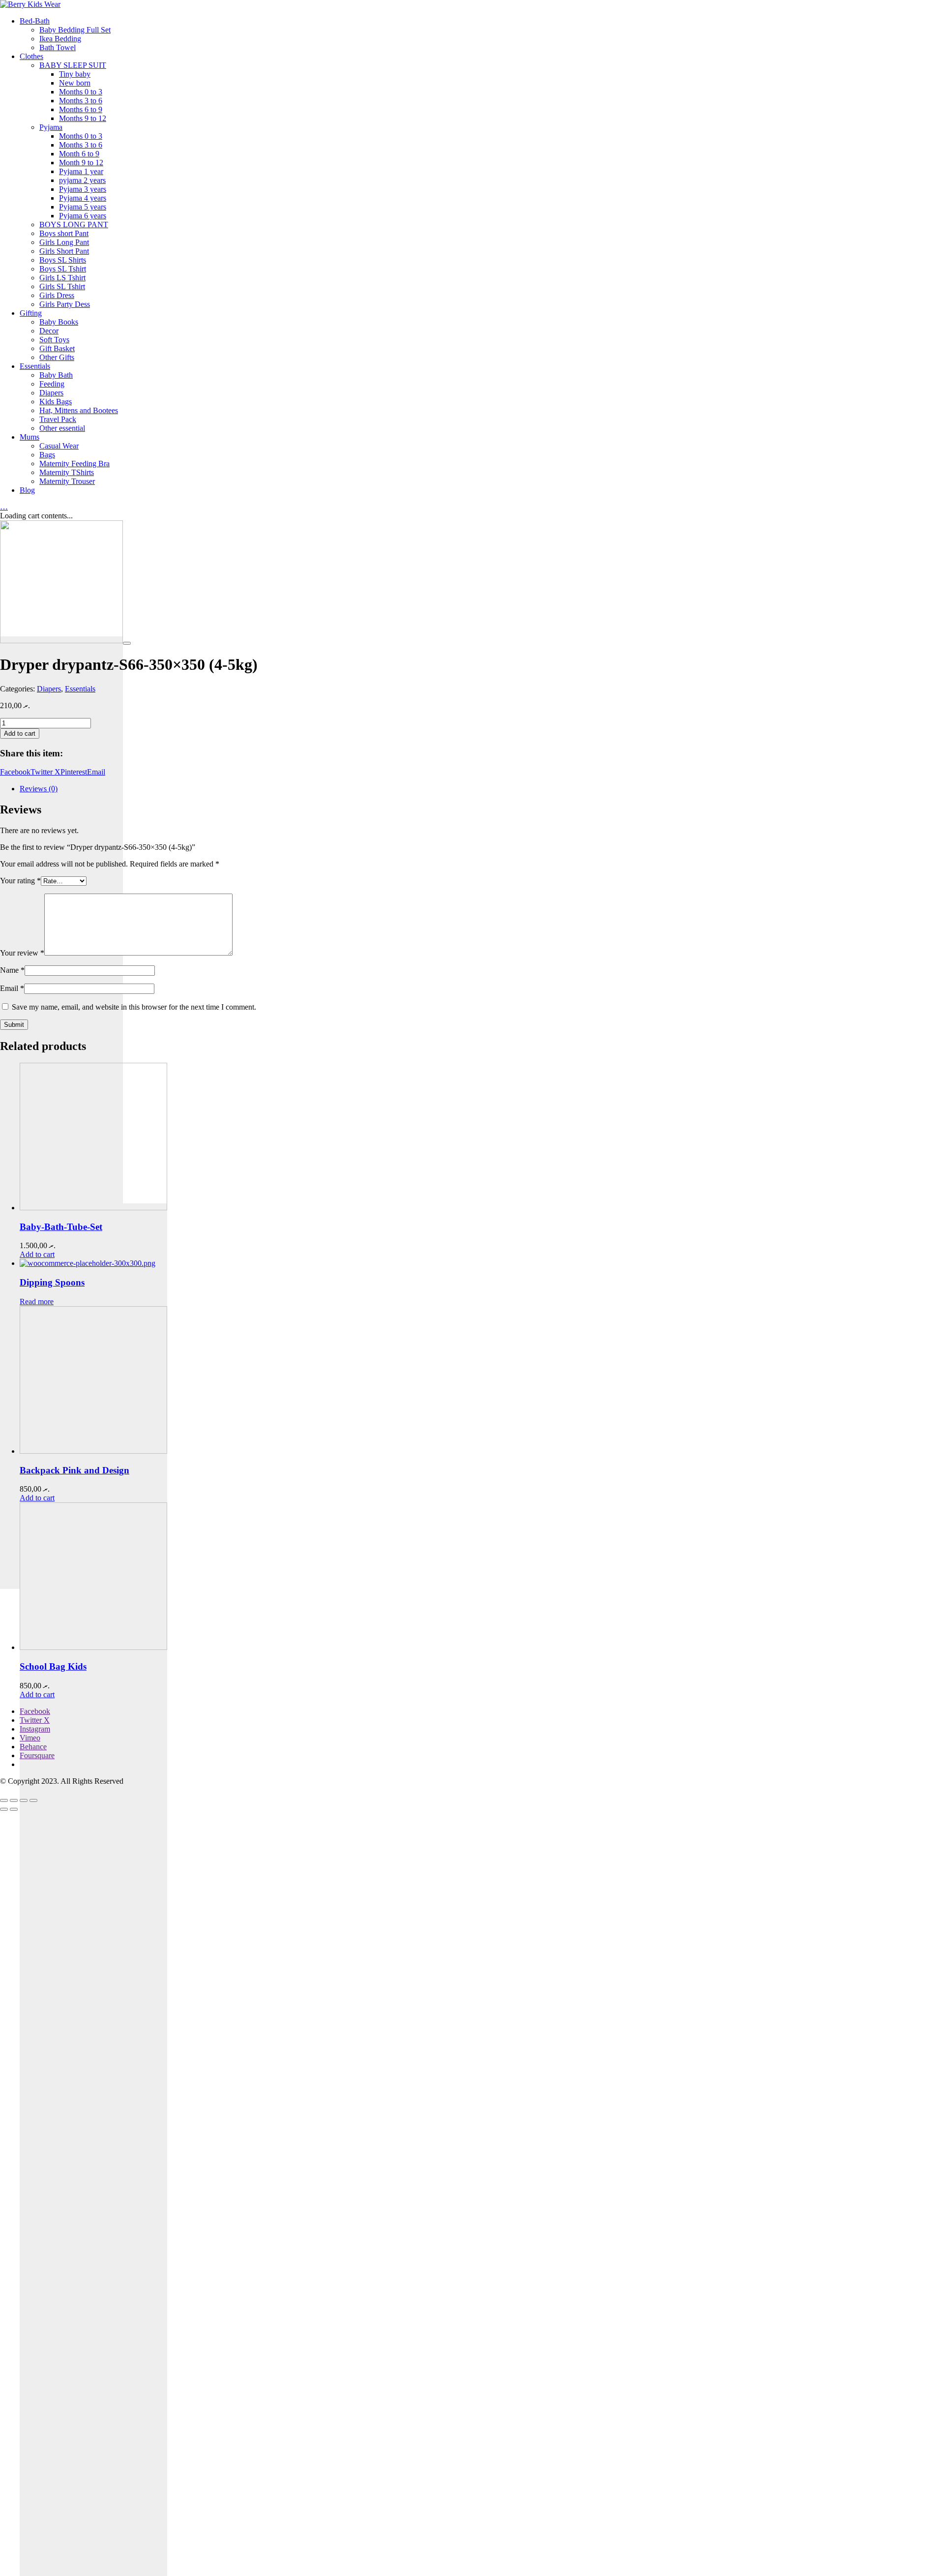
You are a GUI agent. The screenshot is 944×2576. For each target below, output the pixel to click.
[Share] (14, 1800)
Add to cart (20, 734)
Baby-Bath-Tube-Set (61, 1227)
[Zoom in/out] (33, 1800)
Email (96, 772)
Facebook (15, 772)
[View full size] (127, 643)
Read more (37, 1302)
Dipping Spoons (52, 1282)
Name (12, 970)
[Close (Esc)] (4, 1800)
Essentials (80, 689)
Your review (22, 953)
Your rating (20, 881)
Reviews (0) (39, 789)
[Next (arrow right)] (14, 1809)
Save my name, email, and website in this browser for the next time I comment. (134, 1007)
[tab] (482, 789)
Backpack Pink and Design (74, 1470)
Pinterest (74, 772)
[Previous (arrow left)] (4, 1809)
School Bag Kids (53, 1666)
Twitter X (45, 772)
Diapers (49, 689)
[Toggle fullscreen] (24, 1800)
